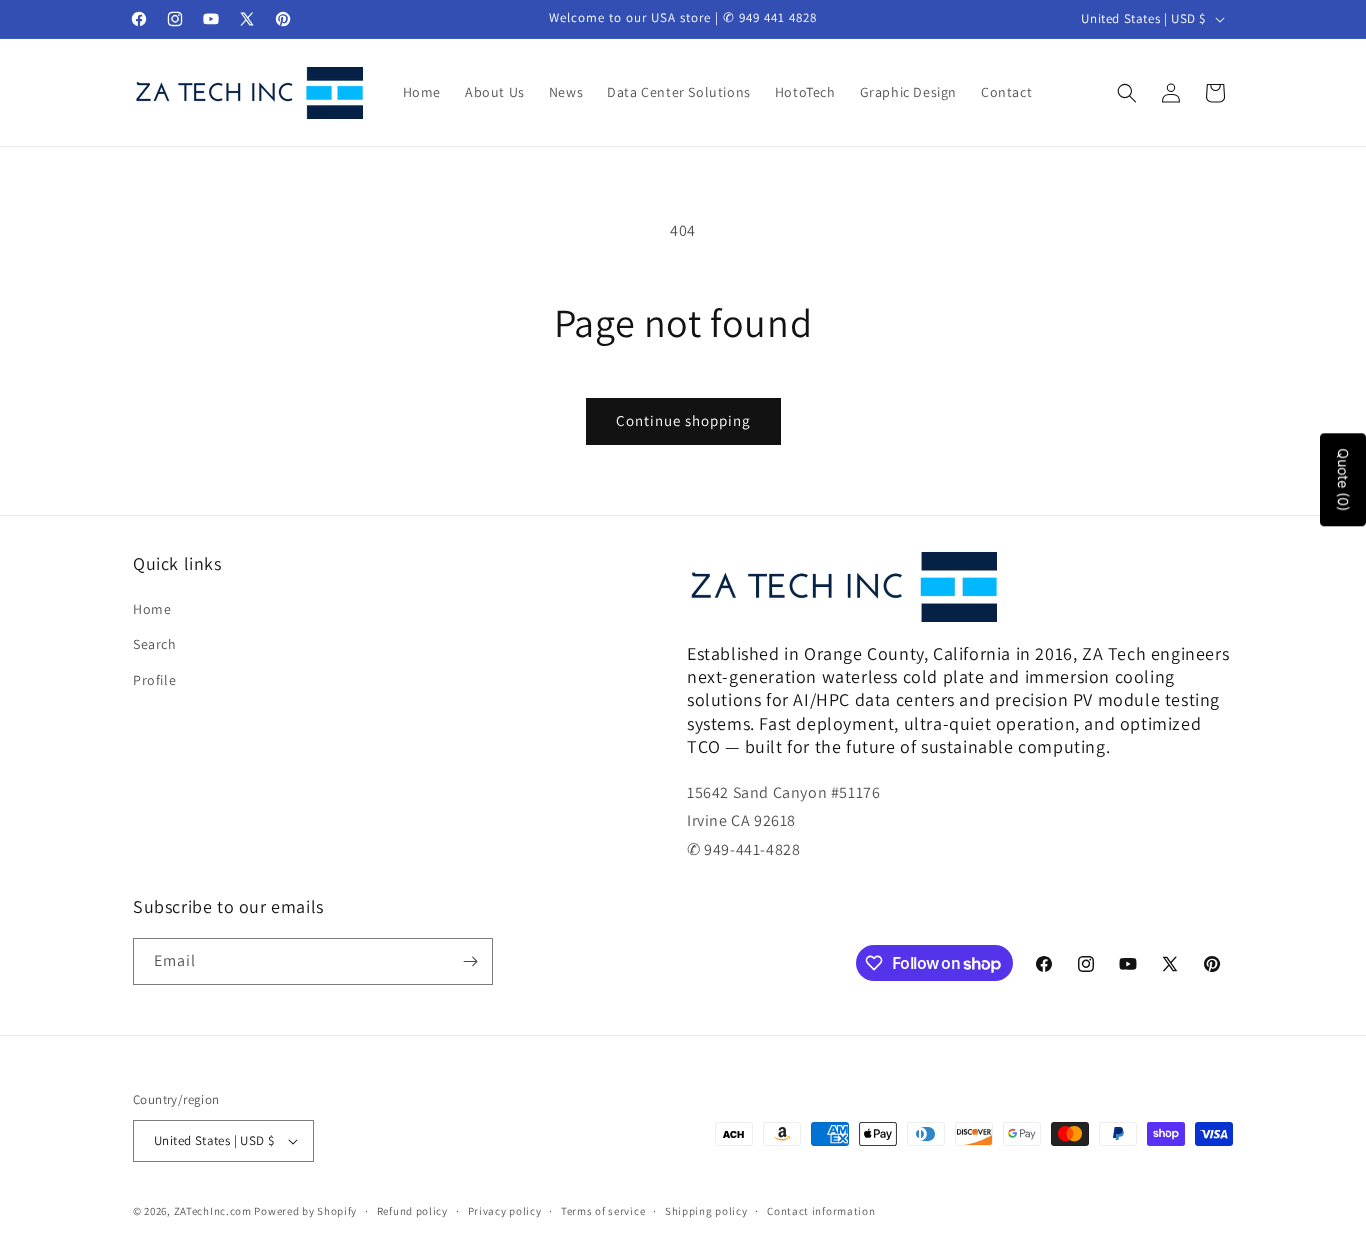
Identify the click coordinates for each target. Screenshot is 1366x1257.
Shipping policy (706, 1211)
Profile (154, 680)
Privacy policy (505, 1211)
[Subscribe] (470, 961)
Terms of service (603, 1211)
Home (152, 609)
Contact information (821, 1211)
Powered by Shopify (305, 1211)
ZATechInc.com (213, 1211)
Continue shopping (683, 420)
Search (155, 644)
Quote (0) (1343, 480)
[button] (1127, 93)
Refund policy (412, 1211)
